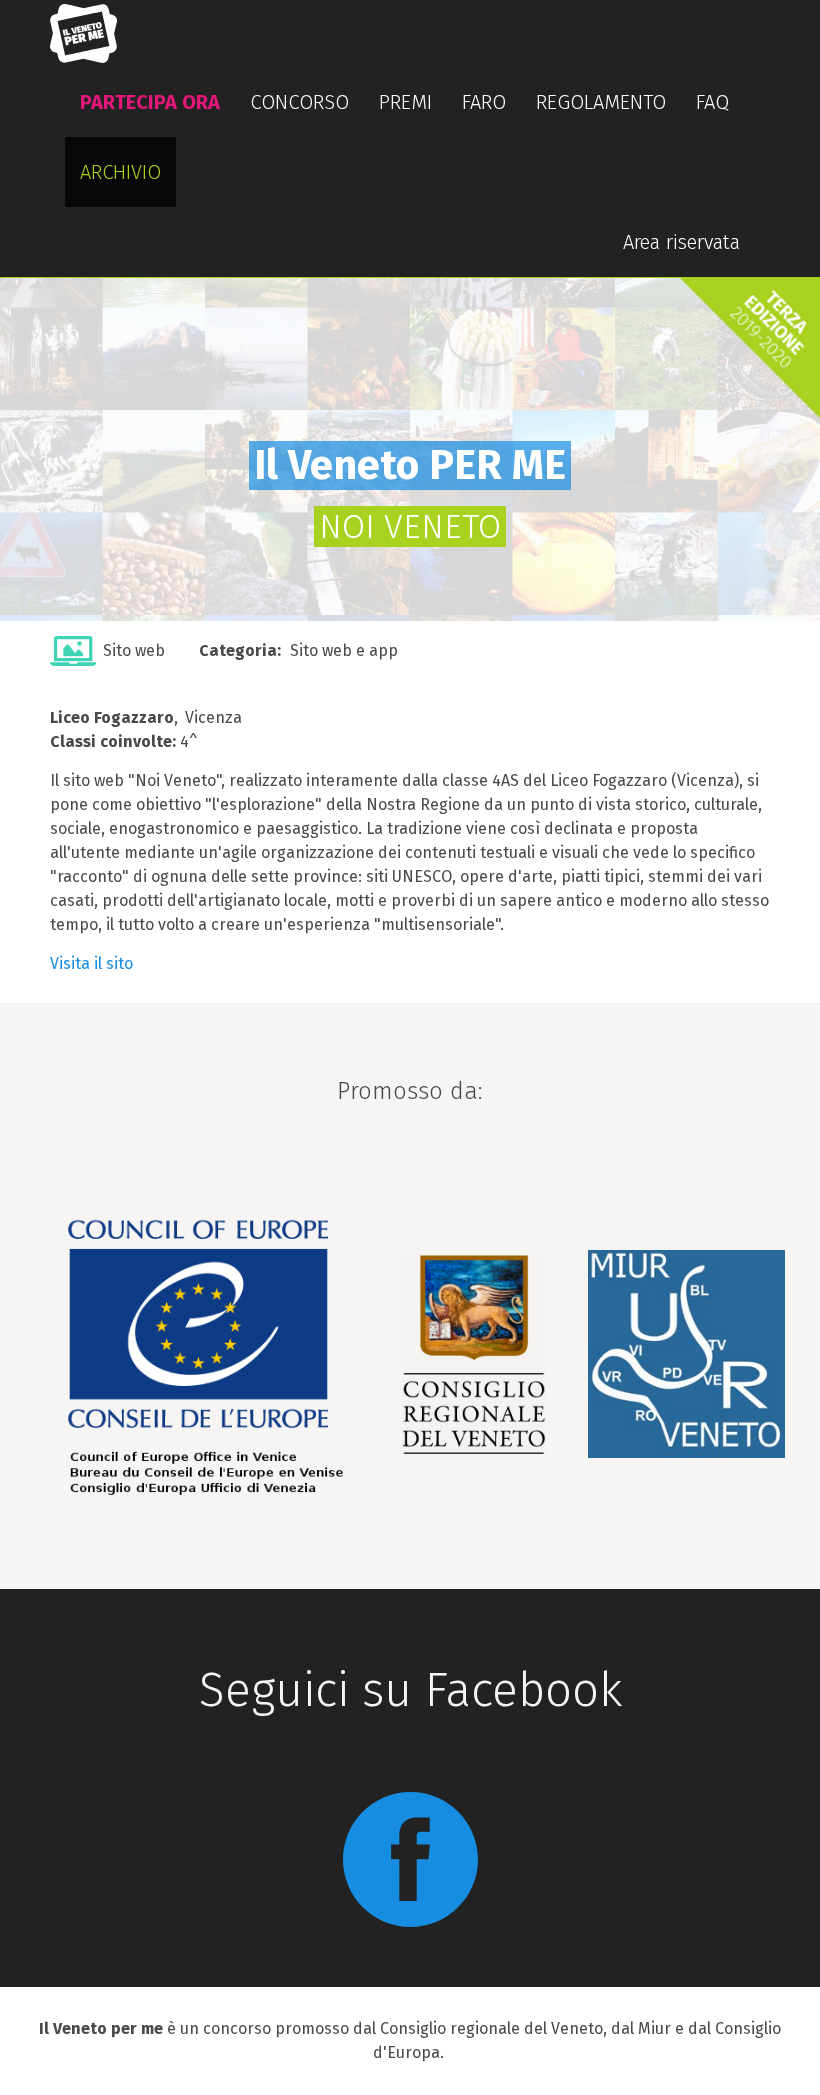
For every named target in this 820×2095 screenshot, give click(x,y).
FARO (484, 102)
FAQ (712, 102)
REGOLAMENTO (601, 102)
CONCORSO (299, 102)
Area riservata (681, 242)
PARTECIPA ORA (150, 102)
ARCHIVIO (120, 172)
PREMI (405, 102)
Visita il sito (91, 963)
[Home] (91, 33)
